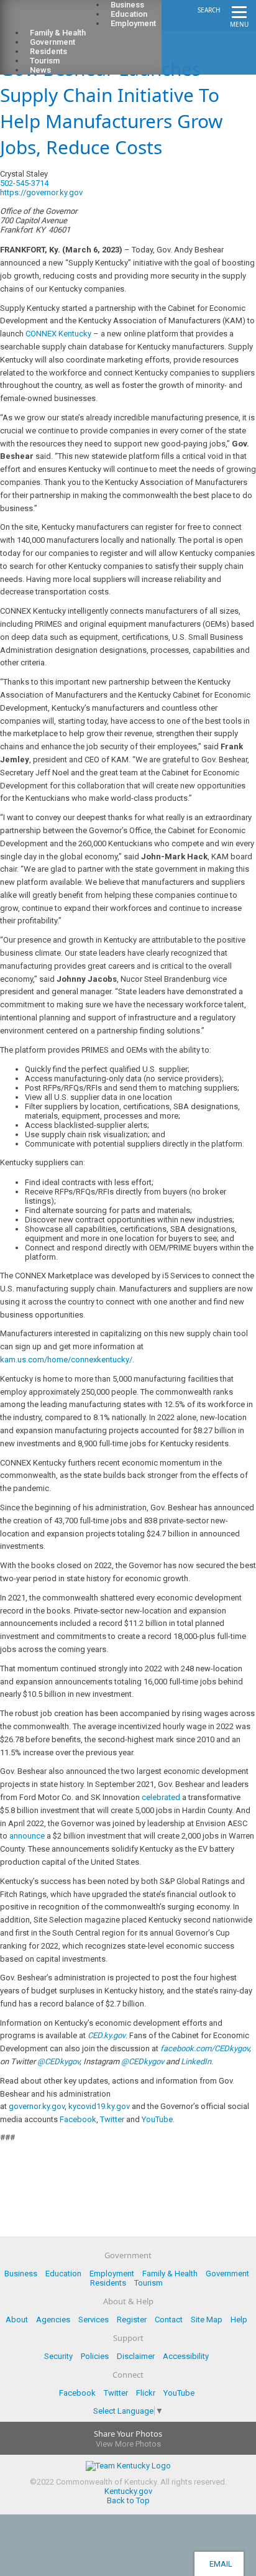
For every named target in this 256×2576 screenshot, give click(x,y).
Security (58, 2356)
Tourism (149, 2283)
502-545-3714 (24, 183)
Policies (95, 2356)
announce (27, 1836)
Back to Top (128, 2500)
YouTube (157, 2119)
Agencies (53, 2320)
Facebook (78, 2119)
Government (227, 2274)
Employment (133, 23)
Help (239, 2320)
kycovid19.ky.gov (99, 2106)
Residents (108, 2283)
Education (63, 2274)
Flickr (146, 2393)
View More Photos (128, 2444)
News (40, 70)
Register (132, 2320)
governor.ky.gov (37, 2106)
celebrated (161, 1797)
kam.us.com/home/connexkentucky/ (66, 1360)
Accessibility (186, 2356)
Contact (169, 2320)
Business (21, 2274)
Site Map (207, 2320)
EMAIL (219, 2564)
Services (94, 2320)
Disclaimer (136, 2356)
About (17, 2320)
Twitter (112, 2119)
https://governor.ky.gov (41, 192)
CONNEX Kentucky (58, 334)
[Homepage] (59, 19)
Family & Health (170, 2274)
